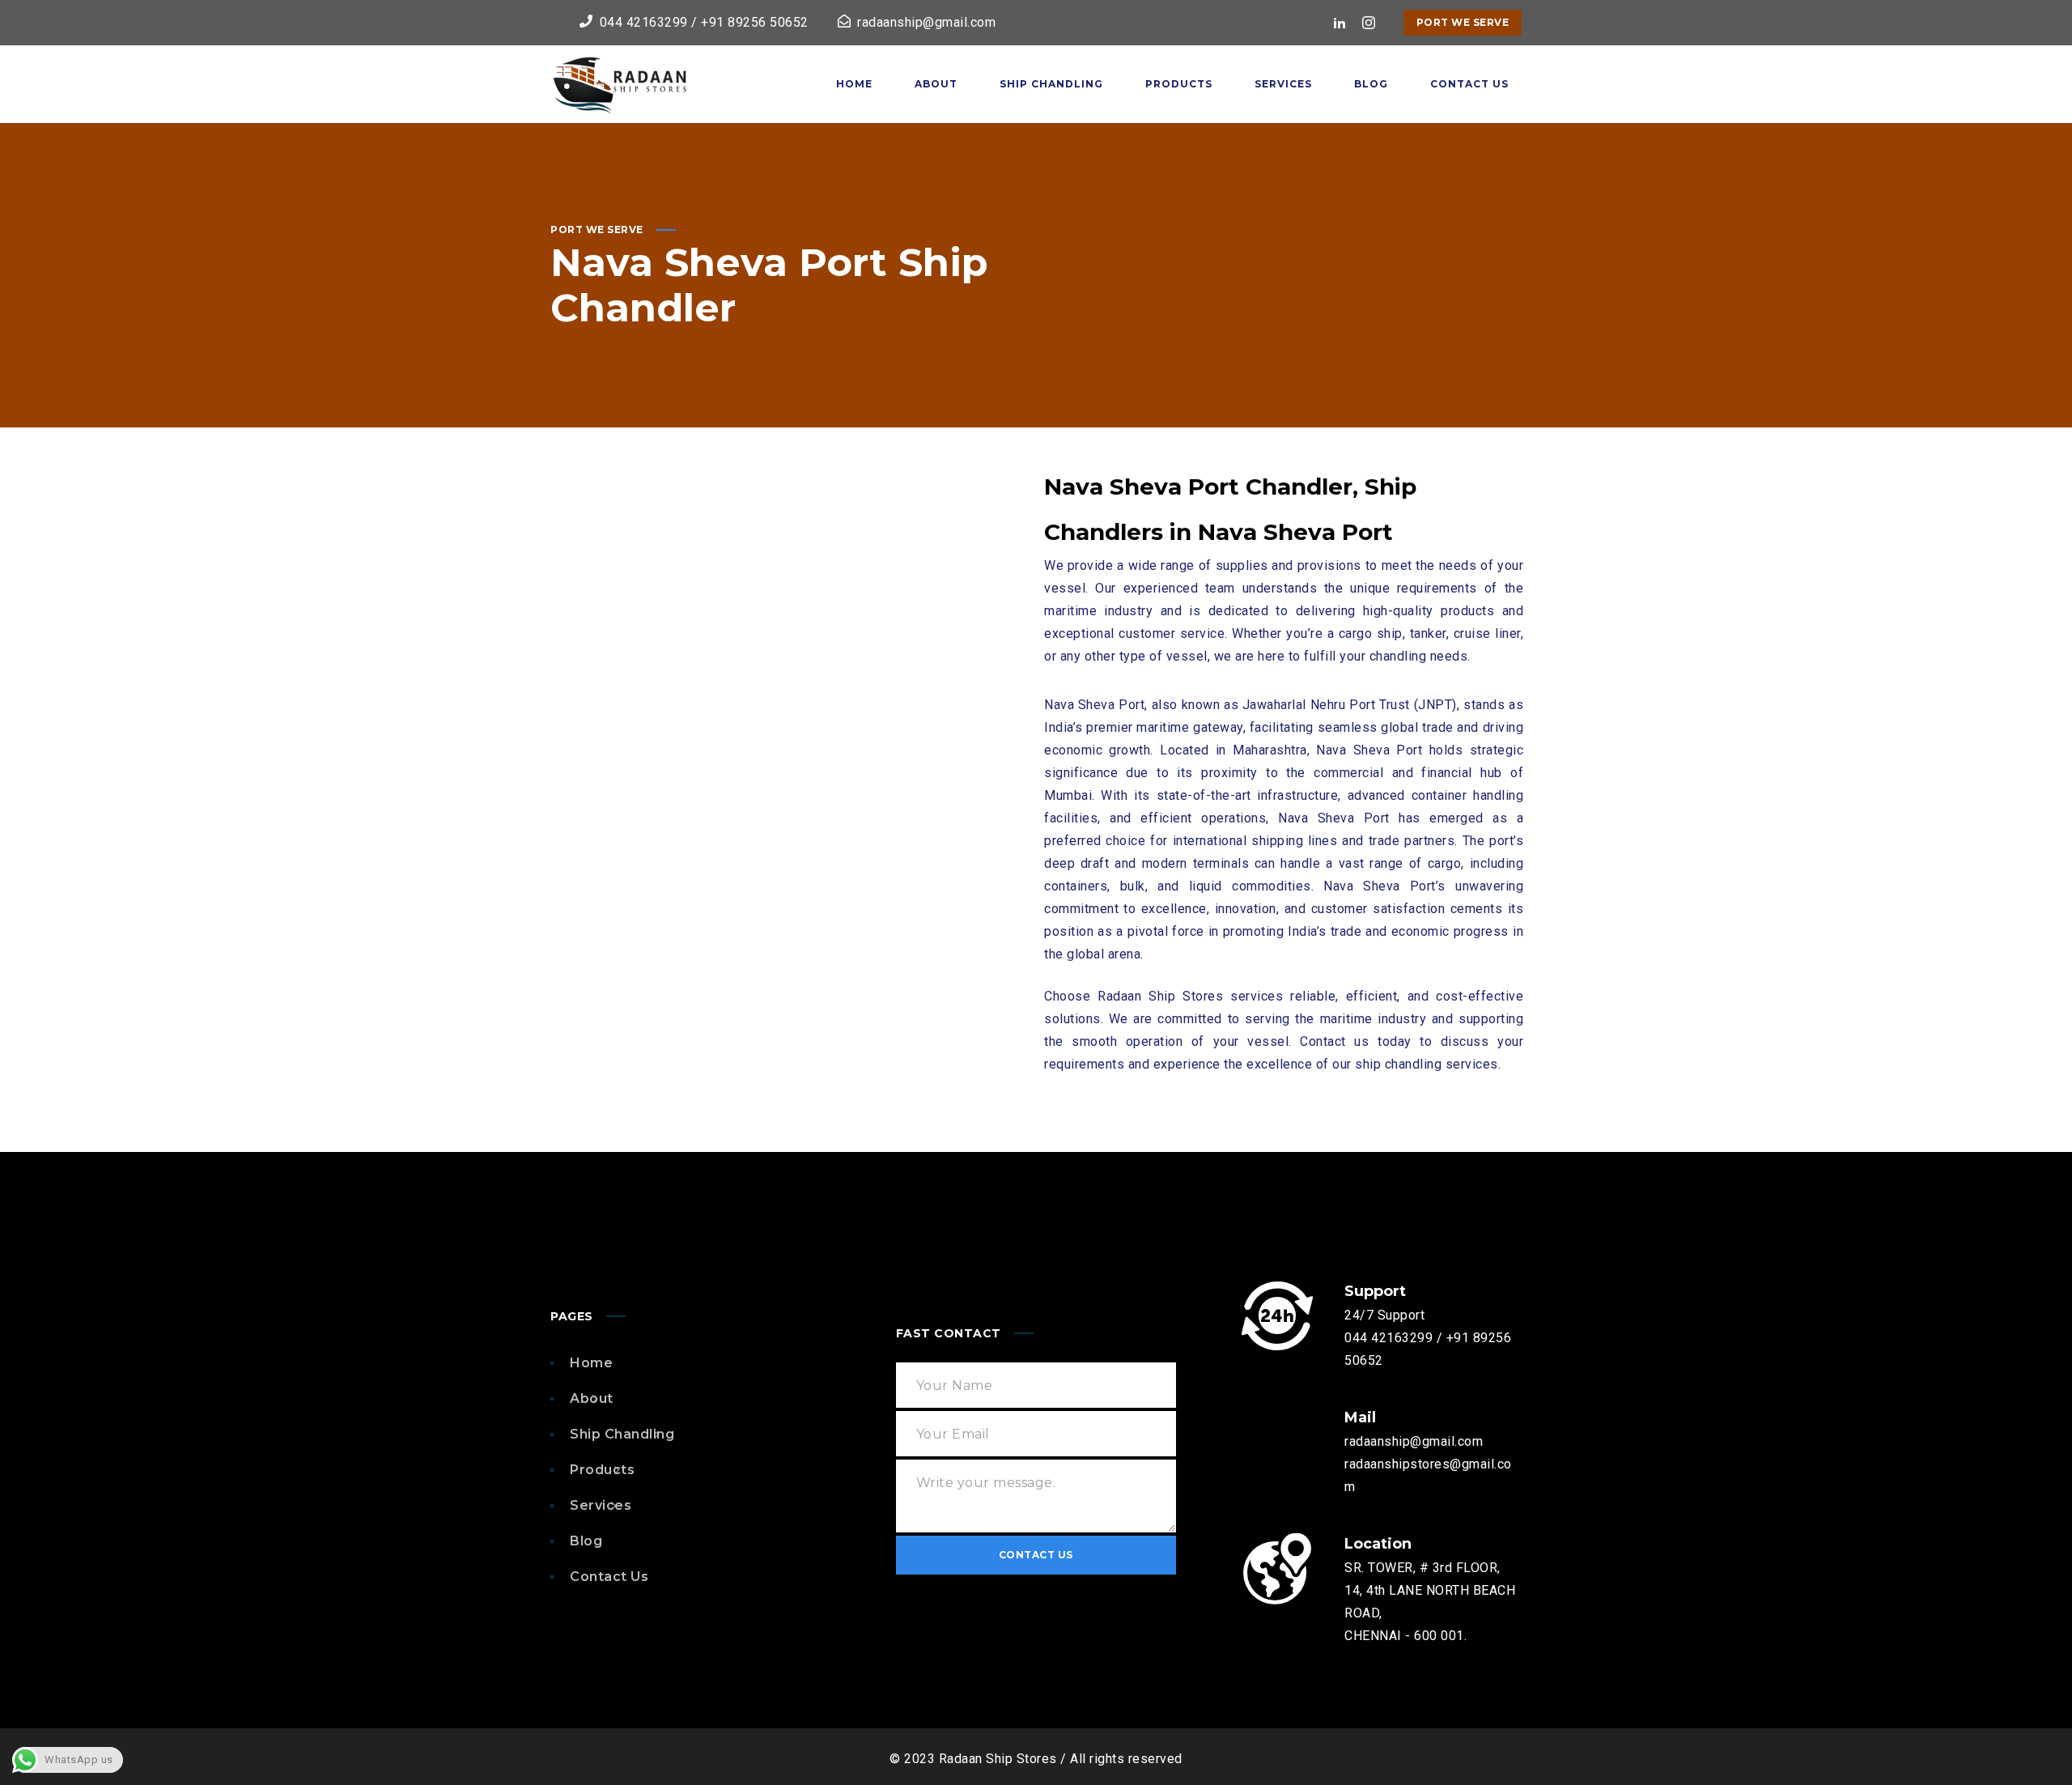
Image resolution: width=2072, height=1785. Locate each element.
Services (601, 1505)
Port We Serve (1463, 22)
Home (591, 1363)
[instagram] (1369, 23)
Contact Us (609, 1577)
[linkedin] (1340, 23)
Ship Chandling (622, 1434)
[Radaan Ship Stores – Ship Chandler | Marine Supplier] (619, 84)
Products (602, 1470)
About (592, 1398)
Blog (586, 1541)
